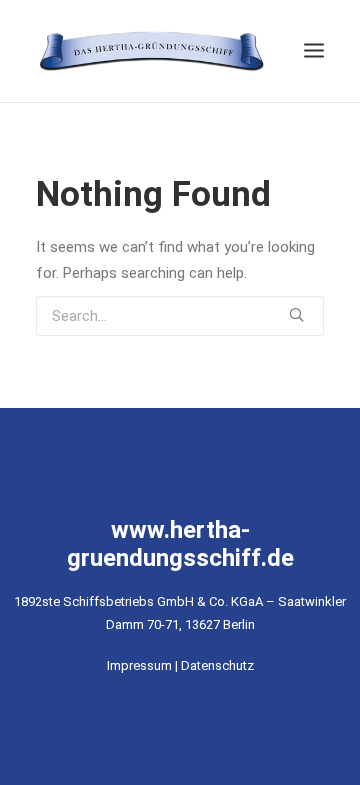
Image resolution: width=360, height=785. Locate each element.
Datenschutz (217, 665)
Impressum (139, 665)
